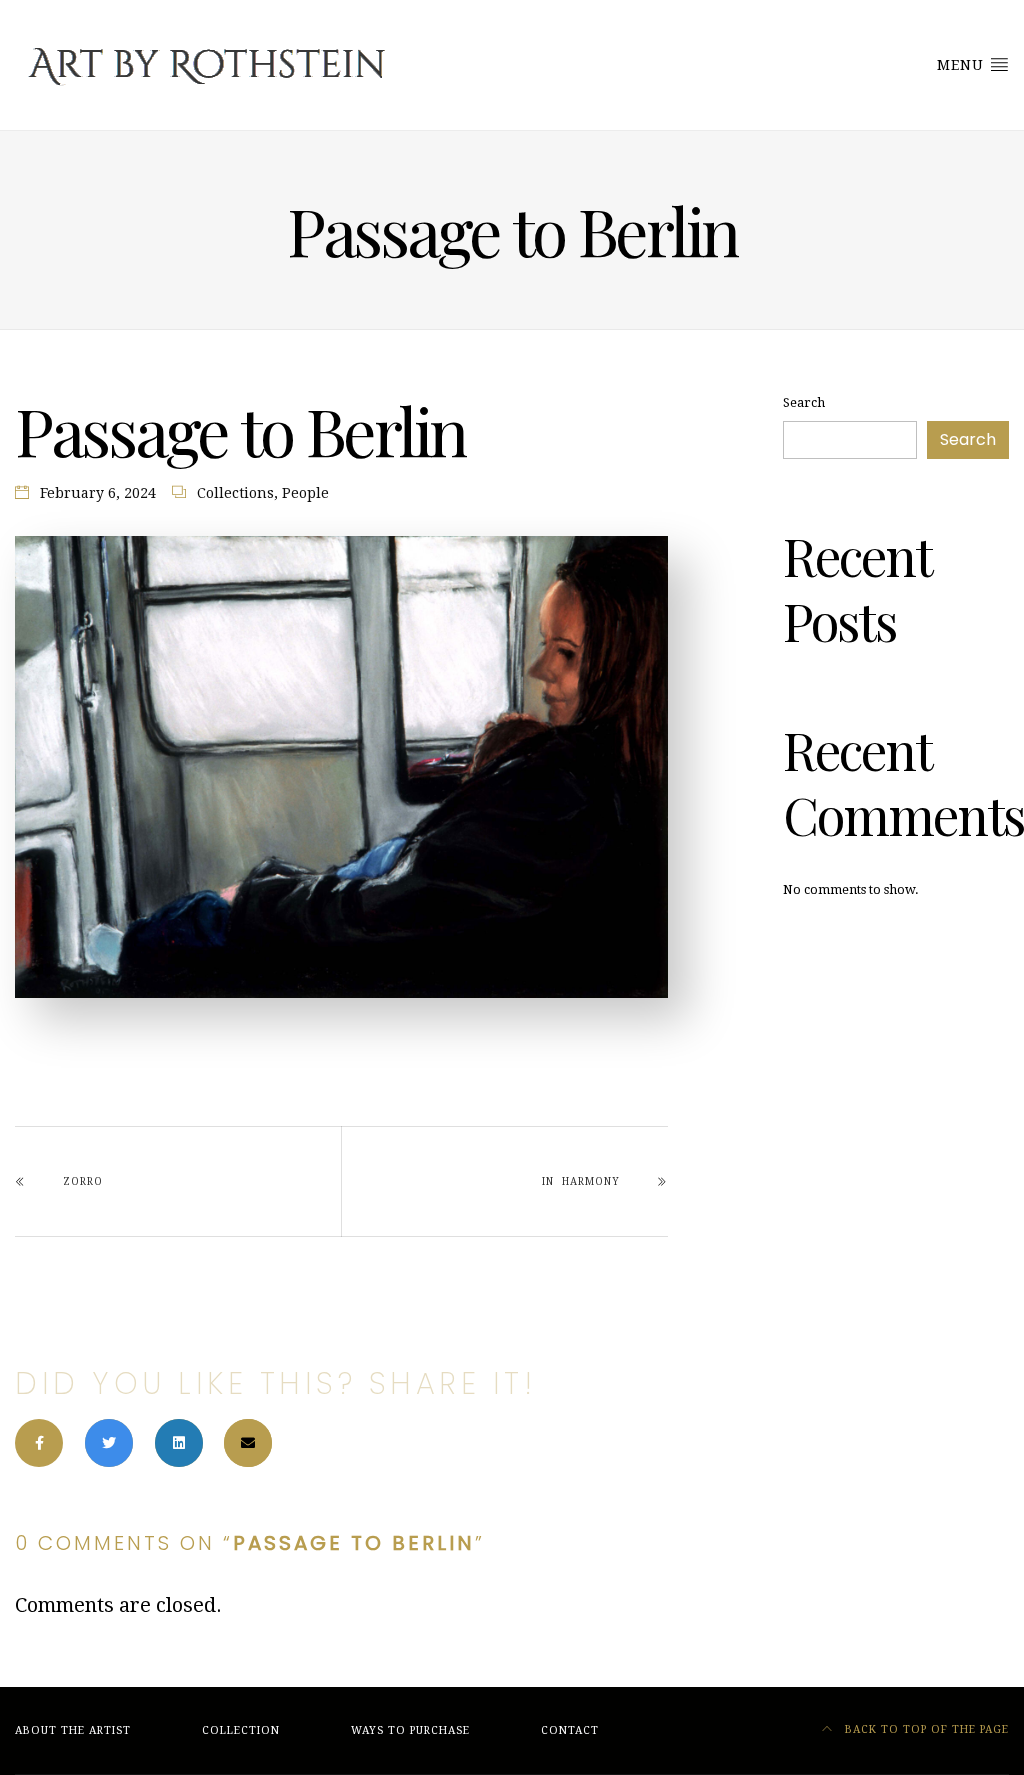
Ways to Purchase (410, 1730)
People (305, 493)
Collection (241, 1730)
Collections (235, 493)
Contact (570, 1730)
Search (804, 402)
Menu (963, 65)
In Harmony (580, 1181)
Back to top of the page (925, 1729)
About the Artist (73, 1730)
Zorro (83, 1181)
